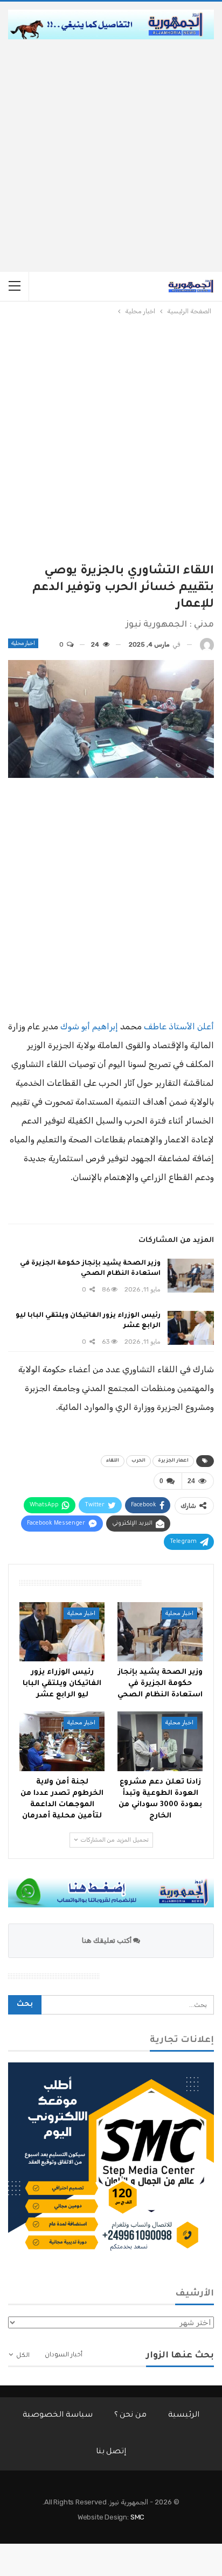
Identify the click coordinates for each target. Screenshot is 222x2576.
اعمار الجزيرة (173, 1461)
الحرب (138, 1461)
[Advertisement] (111, 156)
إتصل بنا (111, 2452)
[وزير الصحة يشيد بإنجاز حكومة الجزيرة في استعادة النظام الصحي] (191, 1276)
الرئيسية (184, 2416)
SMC (137, 2517)
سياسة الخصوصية (58, 2416)
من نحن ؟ (131, 2416)
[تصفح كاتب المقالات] (207, 645)
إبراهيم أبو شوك (89, 1026)
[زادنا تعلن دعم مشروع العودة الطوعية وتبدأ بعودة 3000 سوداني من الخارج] (160, 1741)
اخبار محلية (23, 643)
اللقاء (113, 1461)
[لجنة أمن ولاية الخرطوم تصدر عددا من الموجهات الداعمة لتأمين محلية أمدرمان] (62, 1741)
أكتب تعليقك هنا (107, 1940)
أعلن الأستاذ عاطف (179, 1026)
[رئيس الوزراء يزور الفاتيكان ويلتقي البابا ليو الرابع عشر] (191, 1328)
